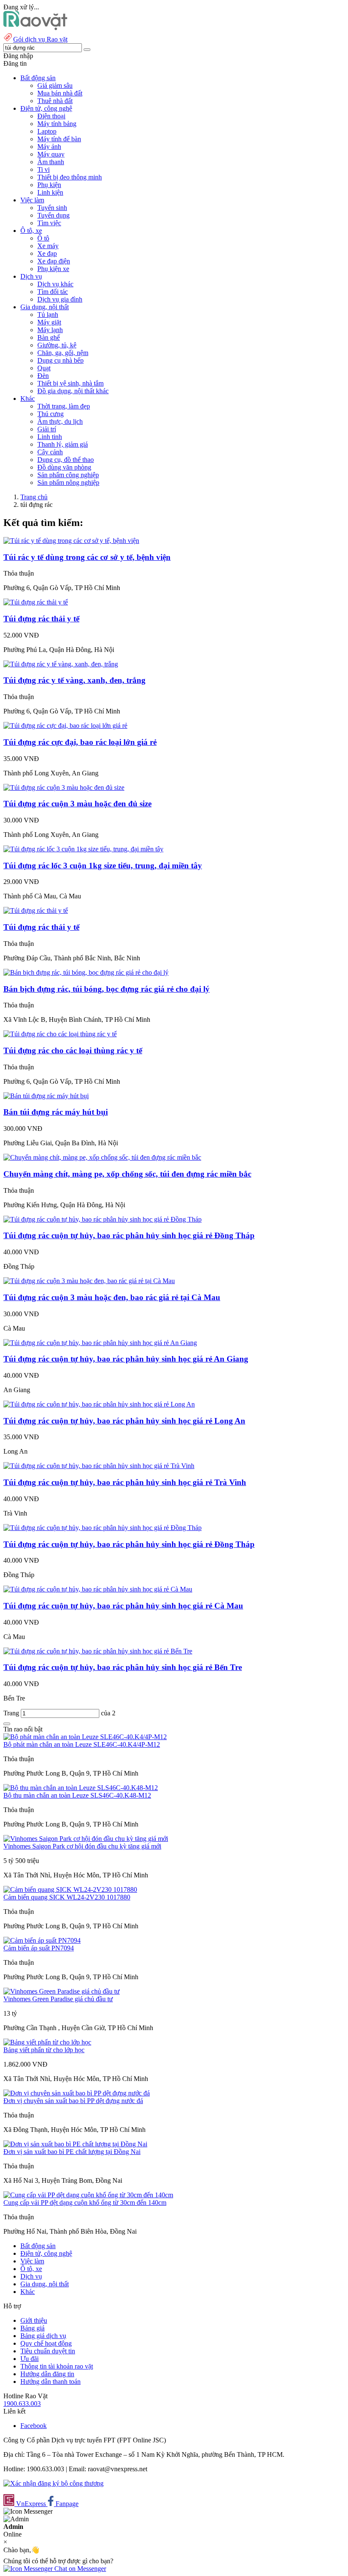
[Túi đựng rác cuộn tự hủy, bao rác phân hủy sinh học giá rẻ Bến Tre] (98, 1651)
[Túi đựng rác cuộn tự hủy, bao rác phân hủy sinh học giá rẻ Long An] (99, 1404)
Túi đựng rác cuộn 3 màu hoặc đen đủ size (77, 804)
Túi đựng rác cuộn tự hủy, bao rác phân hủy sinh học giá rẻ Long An (124, 1421)
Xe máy (48, 246)
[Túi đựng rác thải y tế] (36, 602)
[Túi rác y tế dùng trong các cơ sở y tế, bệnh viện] (71, 541)
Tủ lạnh (48, 315)
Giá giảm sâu (55, 85)
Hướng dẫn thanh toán (51, 2382)
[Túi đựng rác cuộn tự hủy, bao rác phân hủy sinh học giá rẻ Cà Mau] (98, 1589)
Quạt (44, 368)
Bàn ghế (49, 337)
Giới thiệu (34, 2320)
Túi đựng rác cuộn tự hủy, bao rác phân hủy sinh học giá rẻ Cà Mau (123, 1606)
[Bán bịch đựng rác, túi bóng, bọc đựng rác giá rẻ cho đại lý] (86, 972)
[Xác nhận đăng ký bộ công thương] (53, 2483)
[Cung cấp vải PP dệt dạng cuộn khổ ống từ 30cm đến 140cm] (88, 2195)
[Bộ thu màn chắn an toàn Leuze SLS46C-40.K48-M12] (81, 1788)
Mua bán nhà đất (60, 93)
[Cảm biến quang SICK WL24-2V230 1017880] (70, 1889)
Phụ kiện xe (53, 269)
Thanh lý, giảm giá (63, 444)
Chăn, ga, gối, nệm (63, 353)
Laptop (47, 131)
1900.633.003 (22, 2404)
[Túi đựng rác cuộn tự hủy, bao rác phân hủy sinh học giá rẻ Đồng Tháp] (102, 1219)
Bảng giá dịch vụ (43, 2336)
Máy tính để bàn (59, 139)
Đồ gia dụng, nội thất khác (73, 391)
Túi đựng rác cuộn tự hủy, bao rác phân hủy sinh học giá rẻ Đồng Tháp (129, 1235)
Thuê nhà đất (55, 101)
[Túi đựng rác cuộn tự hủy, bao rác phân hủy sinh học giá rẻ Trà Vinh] (99, 1466)
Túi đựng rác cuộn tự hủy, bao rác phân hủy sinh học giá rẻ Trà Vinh (125, 1482)
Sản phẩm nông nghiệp (68, 482)
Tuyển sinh (52, 208)
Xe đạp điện (54, 261)
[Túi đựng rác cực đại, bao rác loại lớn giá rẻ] (65, 726)
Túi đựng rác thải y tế (41, 619)
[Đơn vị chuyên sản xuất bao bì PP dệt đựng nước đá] (77, 2093)
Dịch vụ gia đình (60, 299)
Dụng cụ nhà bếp (60, 360)
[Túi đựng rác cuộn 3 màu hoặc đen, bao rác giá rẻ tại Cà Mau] (89, 1281)
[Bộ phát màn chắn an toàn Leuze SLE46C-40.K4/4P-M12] (85, 1737)
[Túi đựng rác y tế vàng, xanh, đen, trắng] (61, 664)
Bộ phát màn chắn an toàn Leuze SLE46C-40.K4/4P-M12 (82, 1744)
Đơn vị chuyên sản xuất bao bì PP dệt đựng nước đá (73, 2101)
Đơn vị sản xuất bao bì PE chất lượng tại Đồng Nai (72, 2152)
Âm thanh (51, 162)
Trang (12, 1713)
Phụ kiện (49, 185)
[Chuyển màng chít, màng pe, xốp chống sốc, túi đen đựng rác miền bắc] (102, 1157)
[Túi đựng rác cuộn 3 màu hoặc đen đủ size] (64, 787)
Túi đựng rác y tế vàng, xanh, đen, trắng (74, 680)
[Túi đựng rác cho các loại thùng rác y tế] (60, 1034)
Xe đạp (47, 253)
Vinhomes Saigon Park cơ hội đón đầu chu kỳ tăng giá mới (82, 1846)
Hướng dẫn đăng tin (47, 2374)
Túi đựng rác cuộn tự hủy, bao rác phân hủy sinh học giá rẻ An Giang (126, 1359)
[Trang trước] (7, 1724)
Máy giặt (49, 322)
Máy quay (51, 154)
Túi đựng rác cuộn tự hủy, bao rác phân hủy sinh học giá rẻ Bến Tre (123, 1667)
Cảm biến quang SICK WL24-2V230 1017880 (67, 1897)
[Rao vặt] (35, 28)
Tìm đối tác (53, 292)
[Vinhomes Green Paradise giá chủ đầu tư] (62, 1991)
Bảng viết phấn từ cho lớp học (44, 2050)
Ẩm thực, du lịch (60, 421)
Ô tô (43, 238)
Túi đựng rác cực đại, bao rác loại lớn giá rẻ (80, 742)
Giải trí (47, 429)
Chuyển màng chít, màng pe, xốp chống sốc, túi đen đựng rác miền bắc (127, 1174)
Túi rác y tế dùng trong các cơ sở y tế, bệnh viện (87, 557)
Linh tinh (50, 437)
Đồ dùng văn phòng (64, 467)
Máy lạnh (50, 330)
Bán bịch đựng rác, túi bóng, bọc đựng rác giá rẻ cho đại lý (107, 989)
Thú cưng (51, 414)
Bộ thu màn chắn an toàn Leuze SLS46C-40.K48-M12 (77, 1795)
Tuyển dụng (53, 215)
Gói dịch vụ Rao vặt (40, 39)
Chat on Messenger (79, 2569)
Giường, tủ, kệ (57, 345)
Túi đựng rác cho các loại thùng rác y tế (73, 1050)
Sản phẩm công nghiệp (68, 475)
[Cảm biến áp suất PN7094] (42, 1940)
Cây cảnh (50, 452)
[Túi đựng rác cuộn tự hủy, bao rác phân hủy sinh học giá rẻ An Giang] (100, 1343)
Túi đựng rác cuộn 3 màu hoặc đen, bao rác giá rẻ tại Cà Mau (112, 1297)
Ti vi (43, 169)
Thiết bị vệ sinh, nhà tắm (70, 383)
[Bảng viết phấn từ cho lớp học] (47, 2042)
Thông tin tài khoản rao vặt (57, 2366)
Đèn (43, 376)
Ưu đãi (29, 2359)
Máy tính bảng (57, 124)
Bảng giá (32, 2328)
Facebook (34, 2426)
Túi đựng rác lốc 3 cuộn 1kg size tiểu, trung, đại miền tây (103, 866)
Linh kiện (50, 192)
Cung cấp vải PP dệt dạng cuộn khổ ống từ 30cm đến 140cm (85, 2203)
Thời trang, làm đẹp (64, 406)
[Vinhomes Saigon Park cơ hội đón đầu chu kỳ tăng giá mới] (86, 1839)
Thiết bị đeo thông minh (70, 177)
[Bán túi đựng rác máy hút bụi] (46, 1096)
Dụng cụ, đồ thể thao (66, 460)
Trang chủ (34, 497)
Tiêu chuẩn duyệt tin (48, 2351)
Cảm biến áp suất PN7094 (39, 1948)
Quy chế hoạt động (46, 2343)
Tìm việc (49, 223)
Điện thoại (51, 116)
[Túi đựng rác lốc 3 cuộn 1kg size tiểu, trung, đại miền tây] (83, 849)
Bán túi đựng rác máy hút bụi (56, 1112)
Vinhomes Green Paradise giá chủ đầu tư (58, 1999)
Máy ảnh (49, 147)
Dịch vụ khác (55, 284)
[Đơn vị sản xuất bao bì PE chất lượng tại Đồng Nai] (75, 2144)
